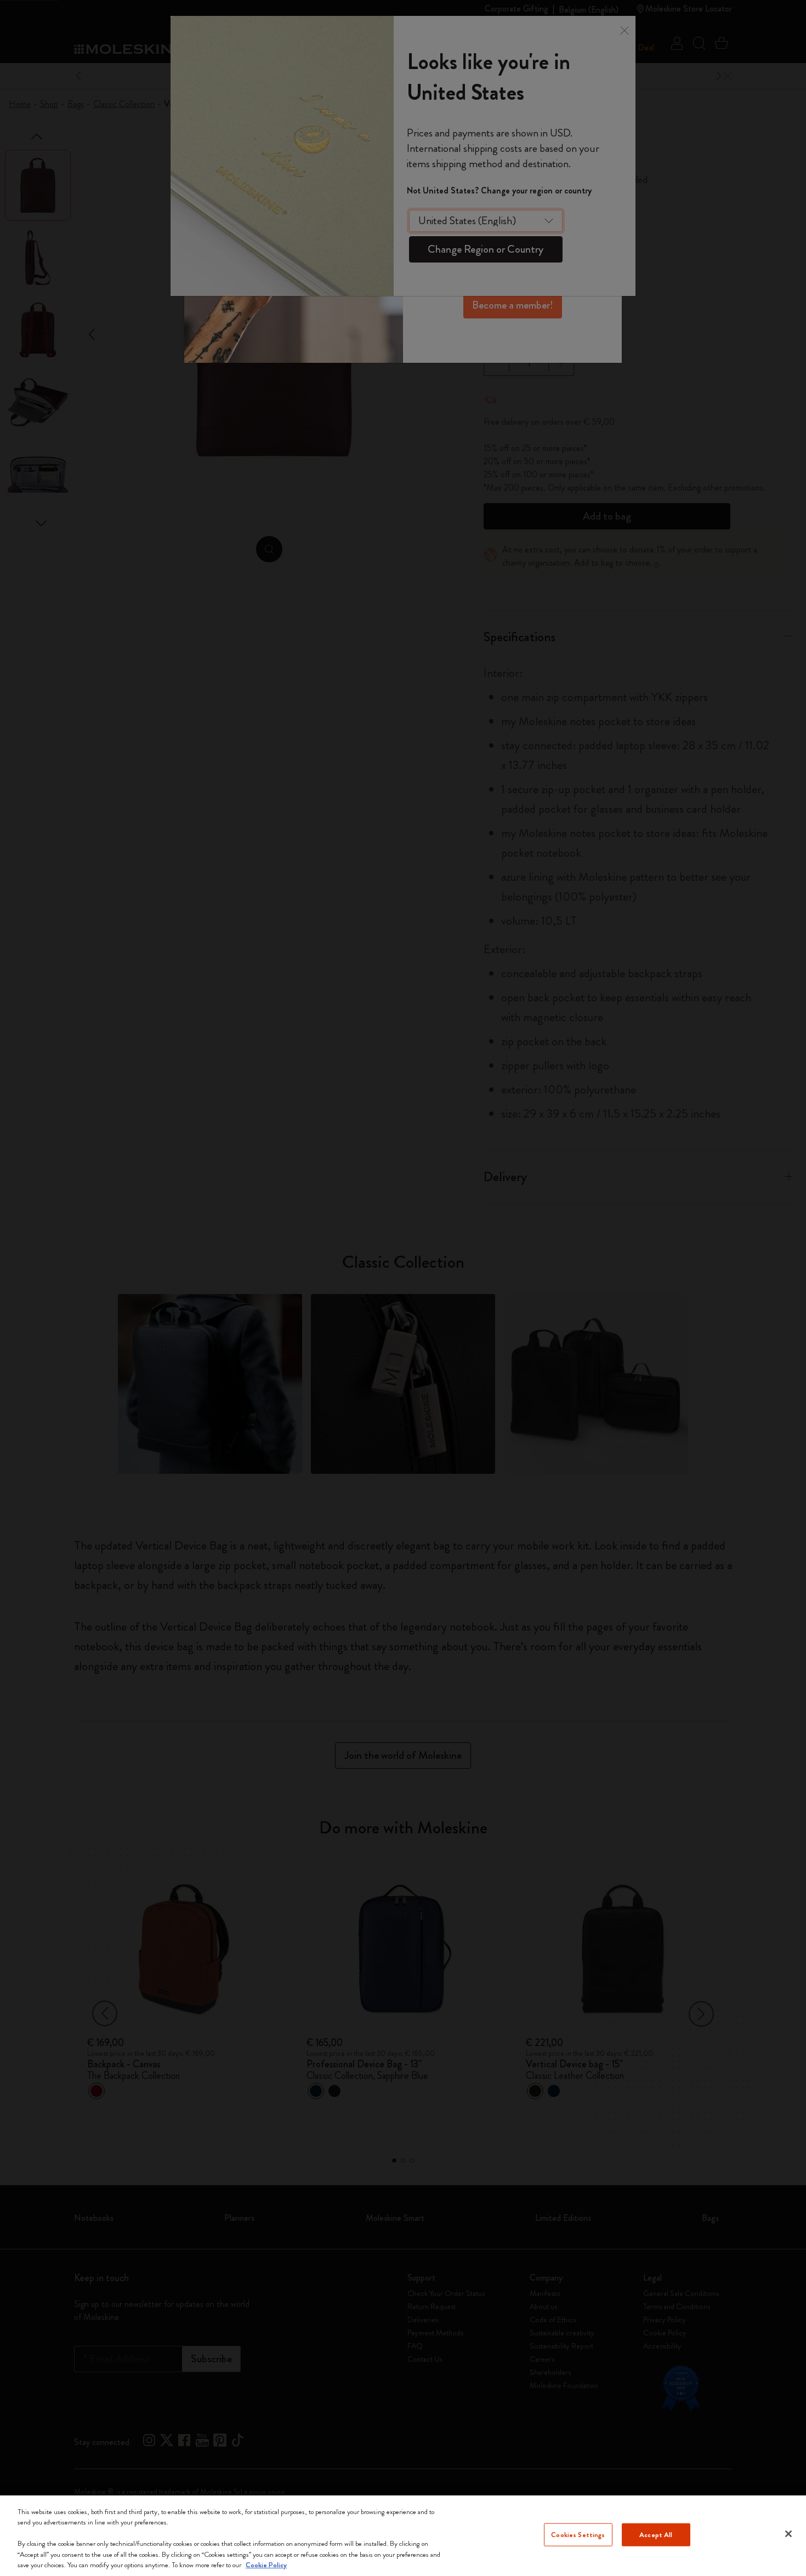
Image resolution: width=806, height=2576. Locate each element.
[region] (403, 2536)
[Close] (788, 2534)
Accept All (656, 2535)
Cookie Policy (266, 2565)
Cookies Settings (578, 2535)
